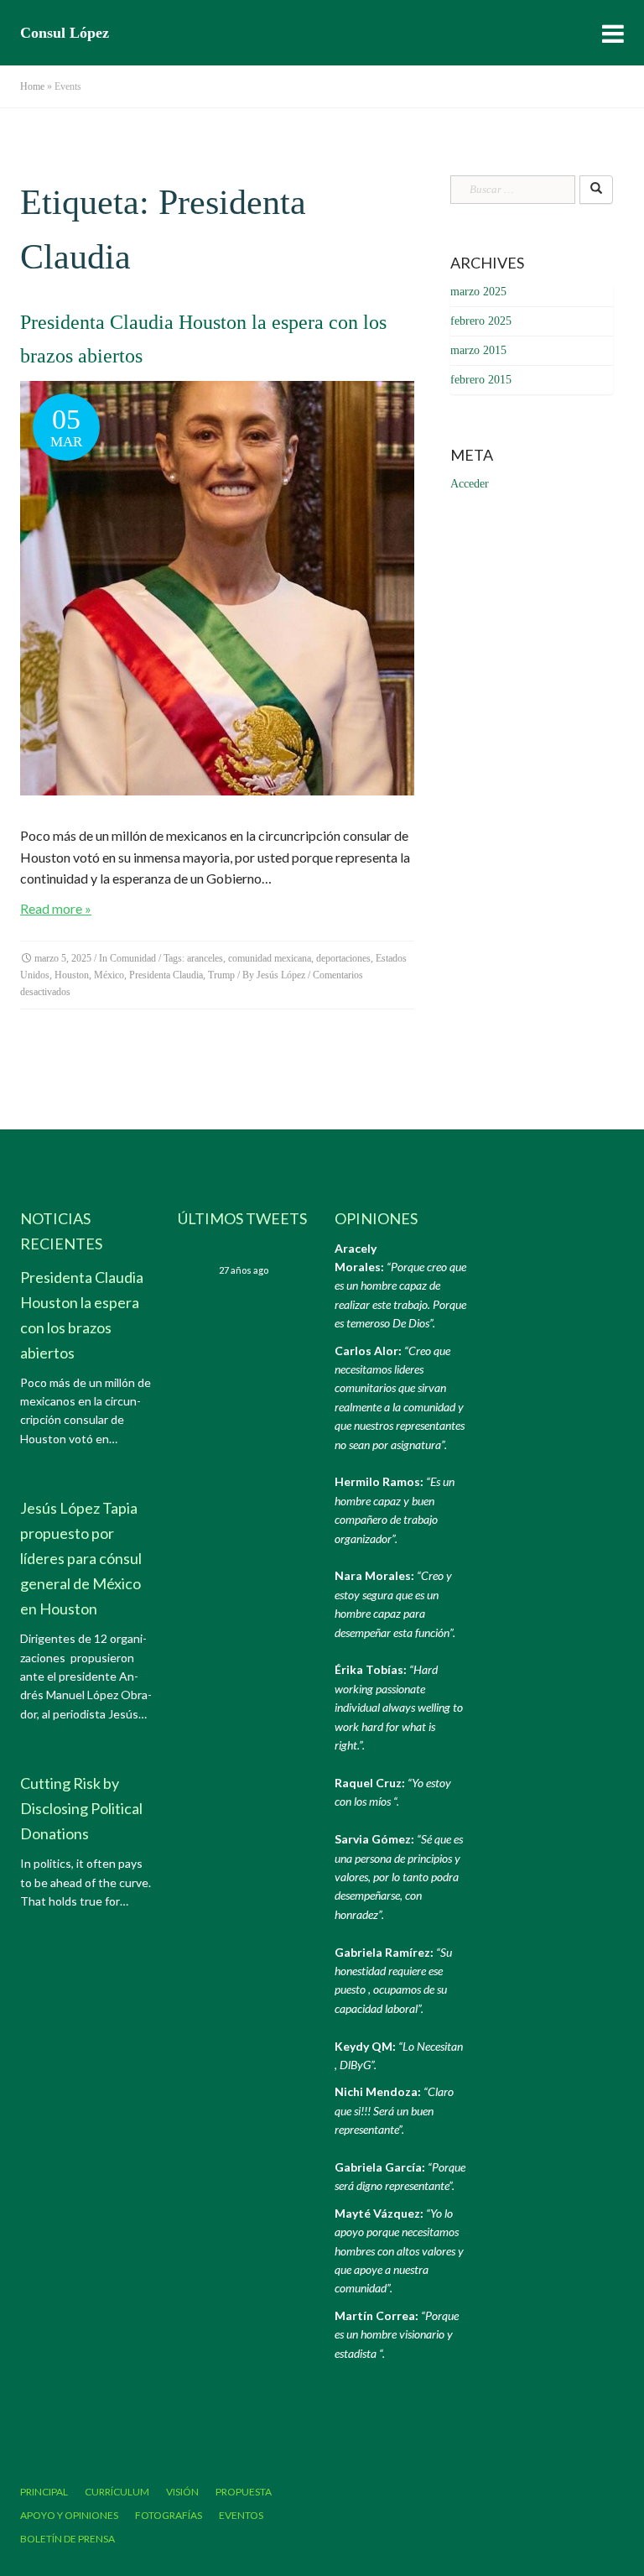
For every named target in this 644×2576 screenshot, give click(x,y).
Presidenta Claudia (166, 975)
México (109, 975)
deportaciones (343, 958)
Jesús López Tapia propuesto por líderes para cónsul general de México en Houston (81, 1558)
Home (32, 86)
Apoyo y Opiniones (69, 2515)
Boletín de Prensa (68, 2539)
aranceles (205, 958)
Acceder (470, 484)
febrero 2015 (481, 380)
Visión (182, 2492)
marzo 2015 (478, 350)
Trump (221, 975)
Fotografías (169, 2515)
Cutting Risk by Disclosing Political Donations (81, 1808)
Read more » (56, 908)
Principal (44, 2492)
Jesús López (281, 975)
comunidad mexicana (270, 958)
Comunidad (133, 958)
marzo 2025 (478, 292)
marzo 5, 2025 (63, 958)
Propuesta (244, 2492)
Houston (72, 975)
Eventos (241, 2515)
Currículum (117, 2492)
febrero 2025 (481, 321)
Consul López (65, 33)
